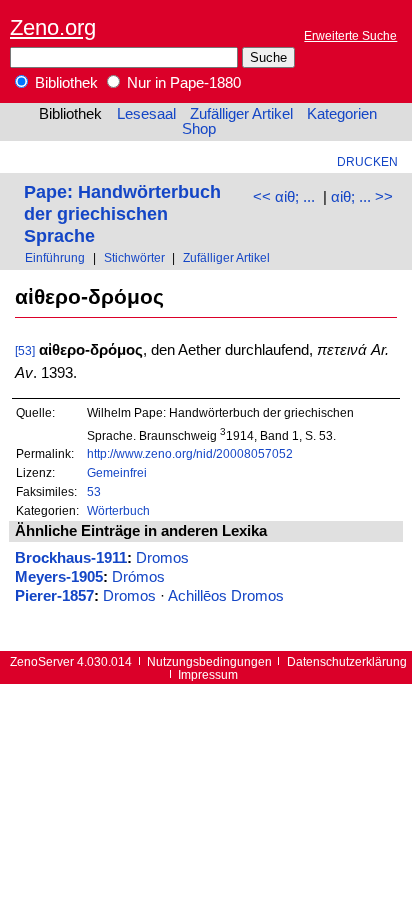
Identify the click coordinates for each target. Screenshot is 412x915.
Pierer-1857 (54, 596)
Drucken (367, 161)
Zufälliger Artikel (241, 114)
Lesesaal (146, 114)
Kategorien (342, 114)
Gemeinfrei (117, 472)
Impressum (208, 674)
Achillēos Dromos (226, 596)
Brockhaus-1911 (71, 558)
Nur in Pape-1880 (182, 83)
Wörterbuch (118, 510)
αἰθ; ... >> (362, 197)
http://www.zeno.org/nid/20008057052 (190, 453)
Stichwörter (134, 257)
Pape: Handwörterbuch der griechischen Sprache (122, 213)
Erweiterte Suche (350, 35)
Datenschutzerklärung (347, 661)
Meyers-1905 (59, 577)
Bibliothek (64, 83)
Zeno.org (53, 27)
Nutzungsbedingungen (209, 661)
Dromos (162, 558)
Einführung (55, 257)
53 (94, 491)
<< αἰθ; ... (284, 197)
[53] (25, 350)
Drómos (138, 577)
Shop (199, 129)
